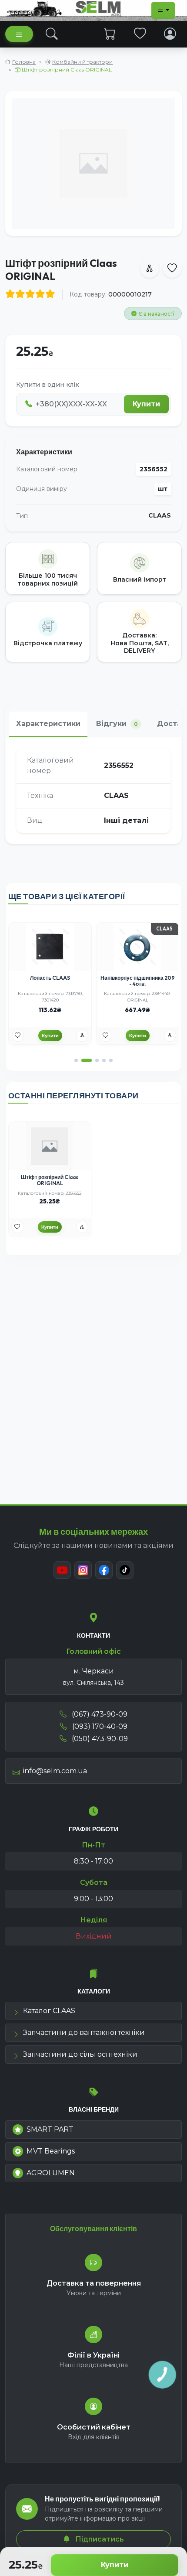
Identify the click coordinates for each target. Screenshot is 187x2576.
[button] (76, 1060)
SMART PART (50, 2129)
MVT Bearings (51, 2151)
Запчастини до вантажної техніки (84, 2033)
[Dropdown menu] (163, 10)
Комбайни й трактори (82, 62)
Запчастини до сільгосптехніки (80, 2054)
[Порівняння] (82, 1036)
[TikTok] (125, 1570)
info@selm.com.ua (55, 1771)
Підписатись (99, 2539)
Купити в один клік (48, 385)
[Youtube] (62, 1570)
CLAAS (160, 516)
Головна (24, 62)
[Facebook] (104, 1570)
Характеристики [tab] (48, 724)
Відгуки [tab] (117, 724)
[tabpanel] (93, 791)
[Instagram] (83, 1570)
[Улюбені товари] (140, 34)
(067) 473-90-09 (99, 1714)
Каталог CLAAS (49, 2011)
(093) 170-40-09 (99, 1726)
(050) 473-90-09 (99, 1739)
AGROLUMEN (51, 2173)
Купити (115, 2565)
